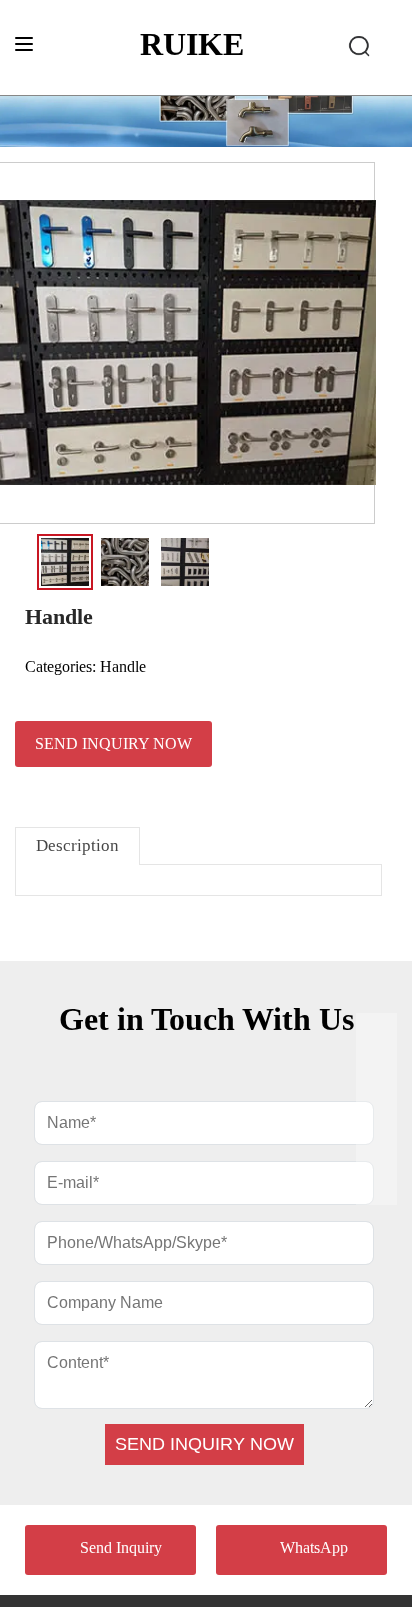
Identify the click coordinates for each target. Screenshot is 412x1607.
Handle (123, 666)
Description (77, 845)
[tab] (77, 845)
